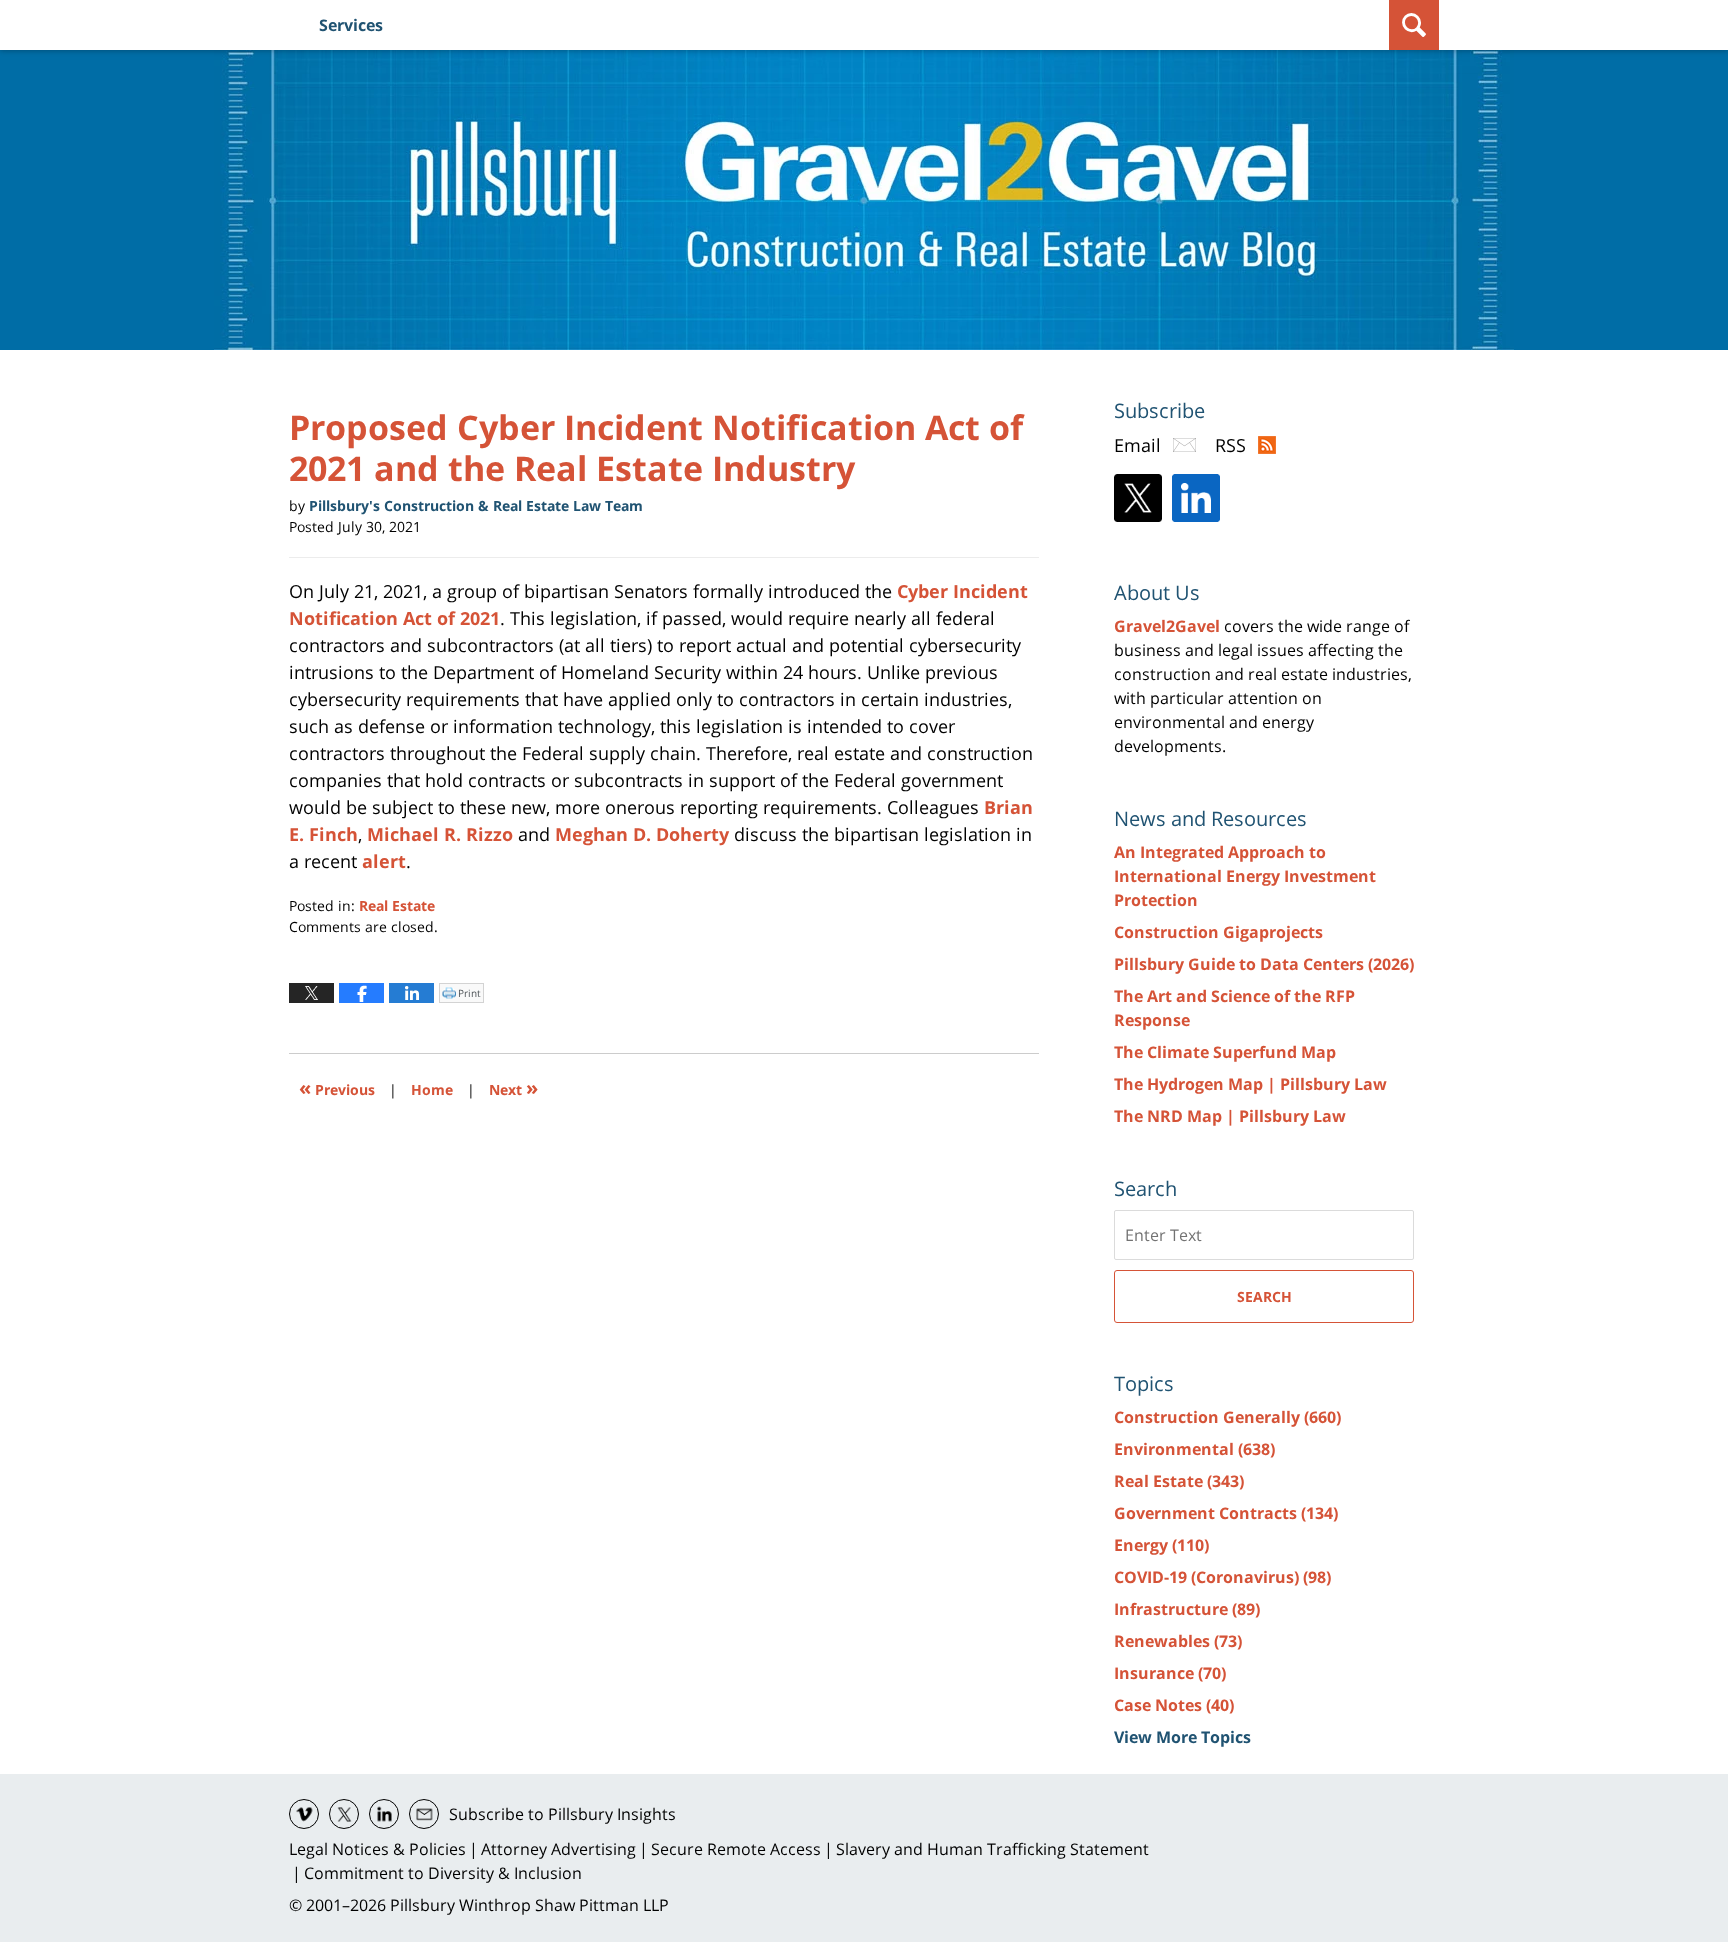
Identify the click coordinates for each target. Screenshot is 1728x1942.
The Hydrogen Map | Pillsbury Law (1250, 1084)
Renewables (1178, 1641)
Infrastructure (1187, 1609)
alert (384, 861)
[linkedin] (384, 1814)
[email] (424, 1814)
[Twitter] (1138, 498)
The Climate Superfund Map (1225, 1052)
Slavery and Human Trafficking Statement (992, 1849)
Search (1264, 1296)
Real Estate (397, 905)
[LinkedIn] (1196, 498)
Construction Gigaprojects (1218, 932)
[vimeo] (304, 1814)
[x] (344, 1814)
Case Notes (1174, 1705)
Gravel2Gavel (1167, 626)
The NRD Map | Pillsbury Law (1230, 1116)
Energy (1161, 1545)
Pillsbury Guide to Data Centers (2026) (1264, 964)
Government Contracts (1226, 1513)
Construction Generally (1227, 1417)
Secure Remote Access (736, 1849)
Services (351, 25)
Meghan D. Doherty (642, 834)
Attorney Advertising (558, 1849)
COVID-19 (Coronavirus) (1222, 1577)
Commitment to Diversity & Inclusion (443, 1873)
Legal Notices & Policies (377, 1849)
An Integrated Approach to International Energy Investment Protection (1245, 876)
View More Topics (1182, 1737)
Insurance (1170, 1673)
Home (432, 1089)
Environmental (1194, 1449)
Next (513, 1087)
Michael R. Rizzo (440, 834)
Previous (337, 1087)
